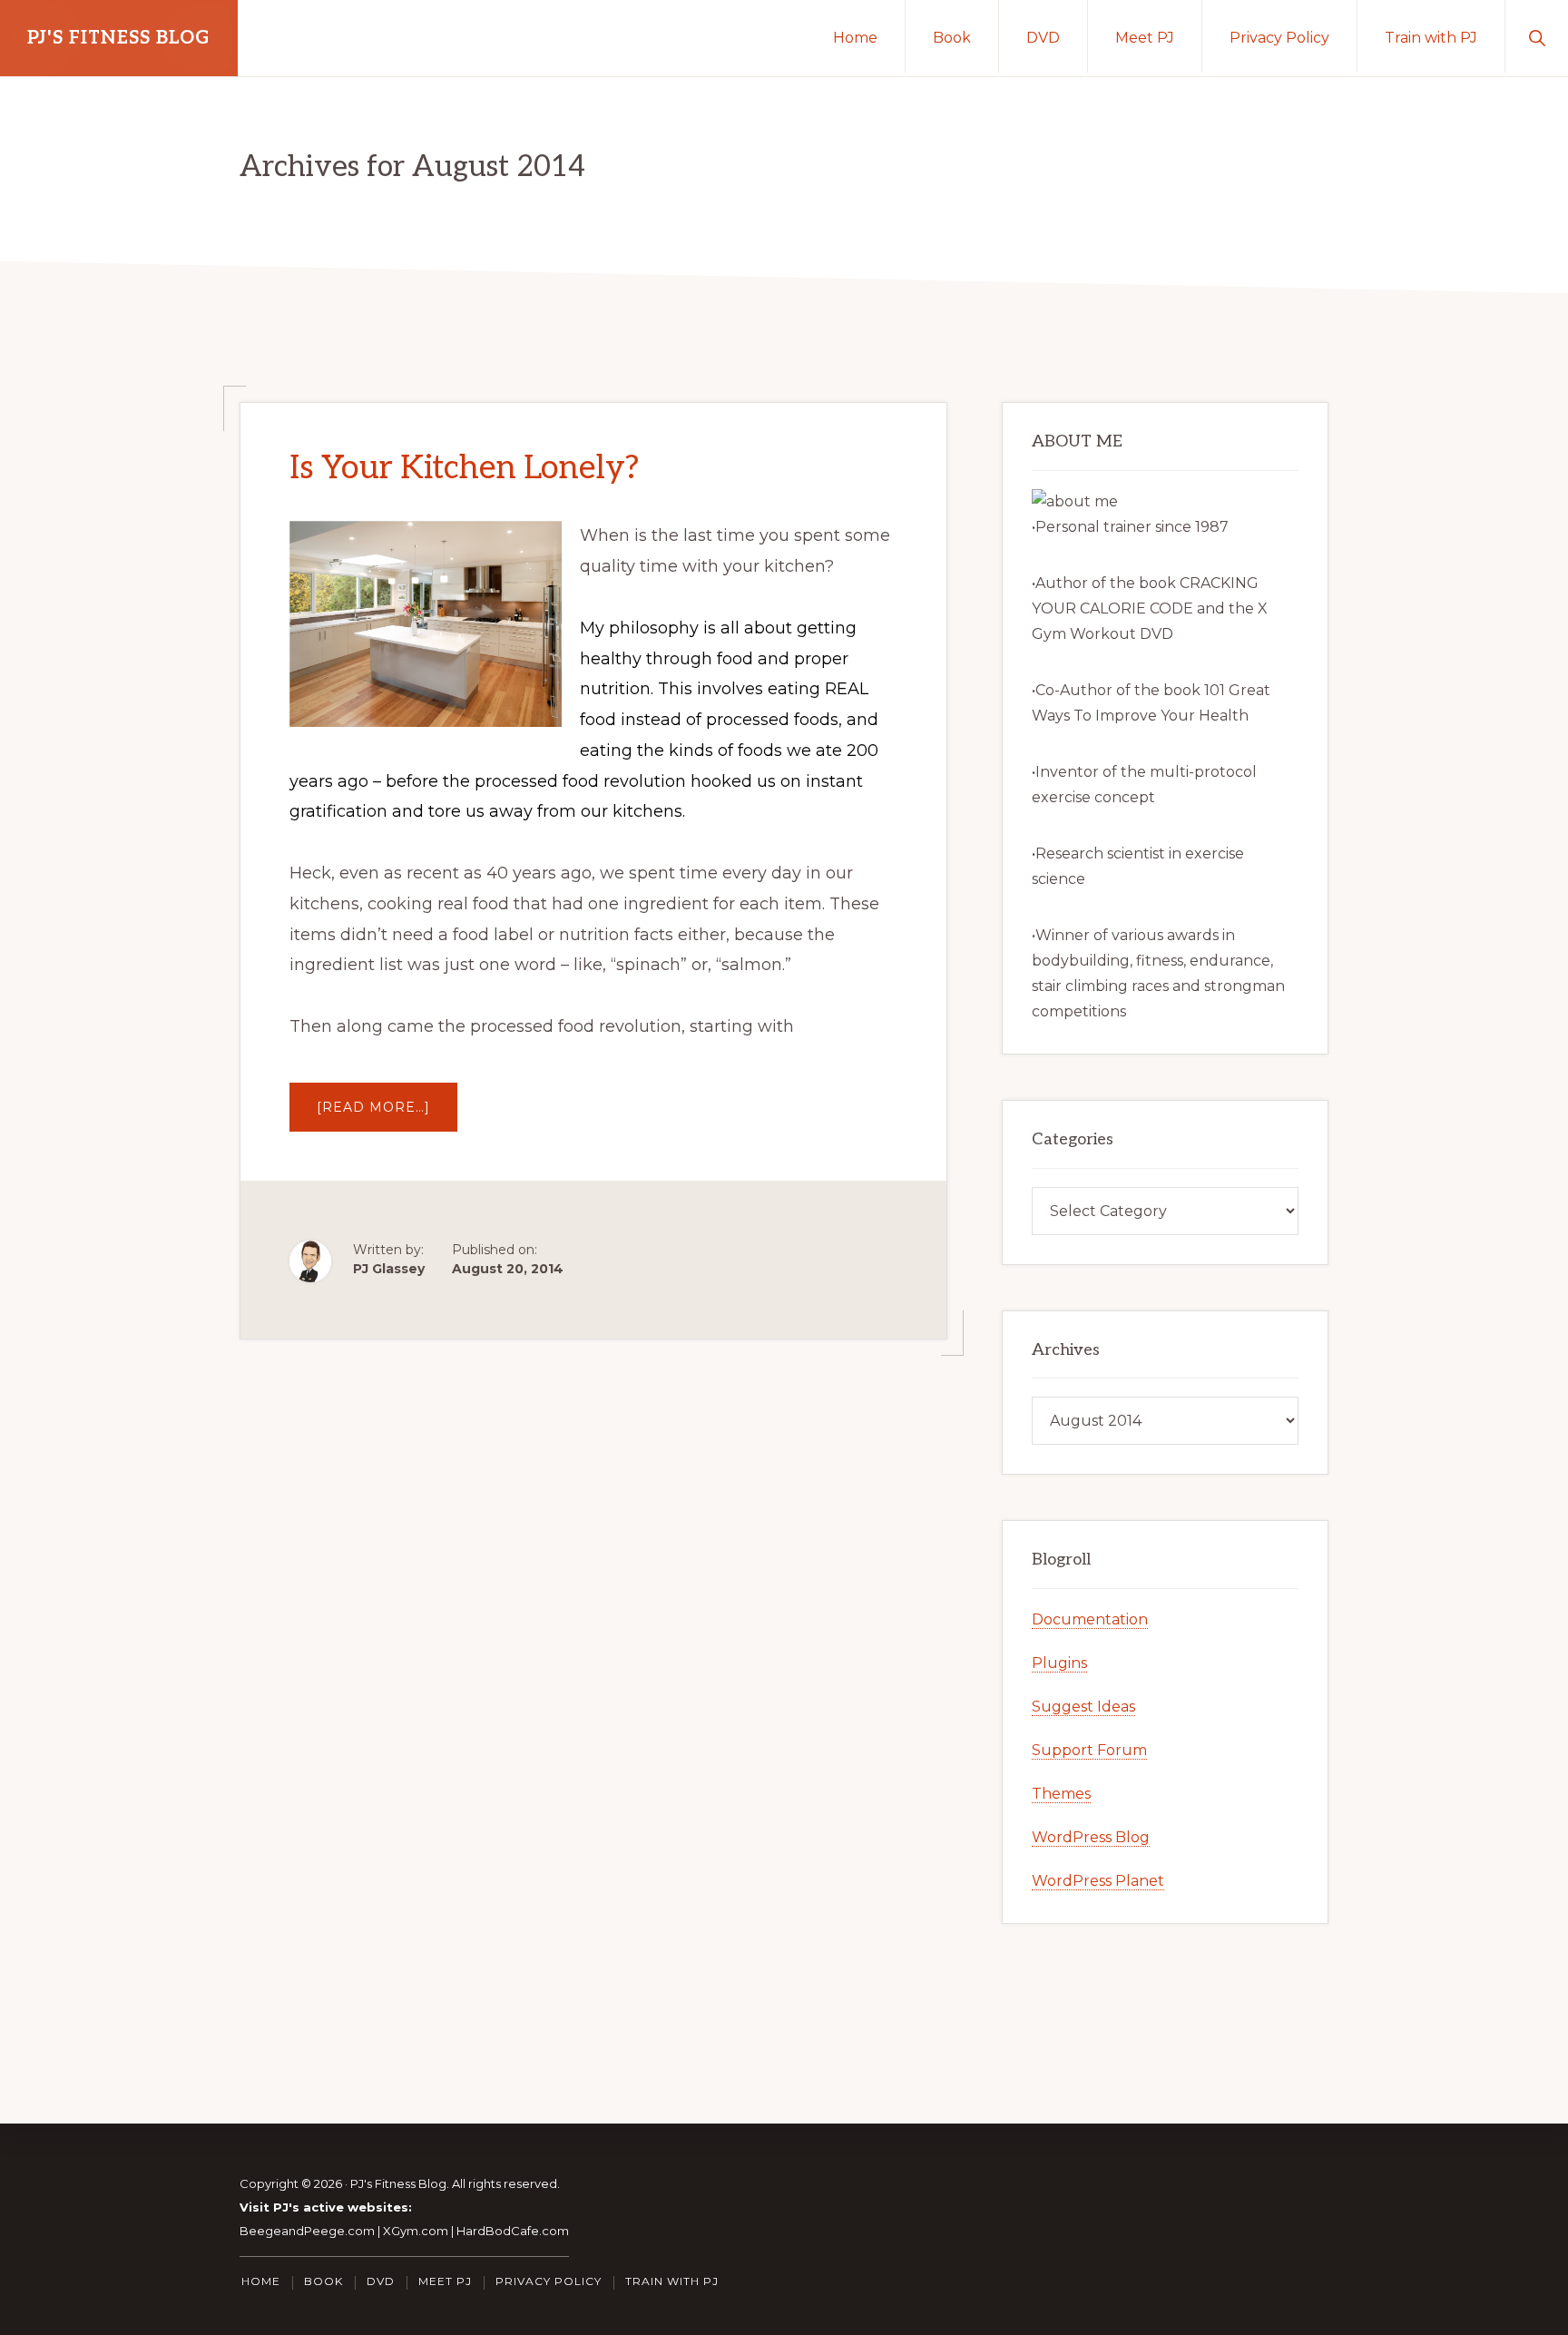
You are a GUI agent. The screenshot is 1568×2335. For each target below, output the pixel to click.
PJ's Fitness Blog (119, 38)
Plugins (1059, 1663)
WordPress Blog (1091, 1837)
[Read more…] (387, 1115)
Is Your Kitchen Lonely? (464, 468)
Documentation (1090, 1619)
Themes (1061, 1794)
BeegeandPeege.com (307, 2231)
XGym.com (416, 2231)
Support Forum (1089, 1750)
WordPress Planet (1098, 1881)
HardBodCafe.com (513, 2231)
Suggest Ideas (1083, 1707)
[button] (1537, 36)
